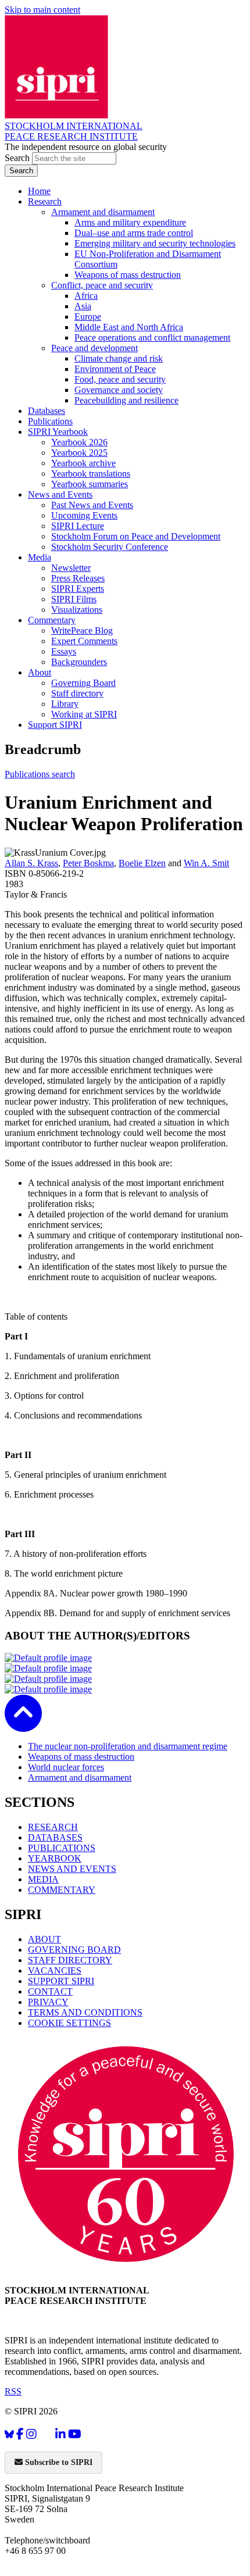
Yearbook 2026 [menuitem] (79, 442)
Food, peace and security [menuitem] (120, 379)
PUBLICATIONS (62, 1848)
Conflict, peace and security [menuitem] (102, 285)
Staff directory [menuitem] (77, 693)
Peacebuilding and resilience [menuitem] (126, 400)
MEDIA (43, 1879)
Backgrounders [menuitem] (79, 662)
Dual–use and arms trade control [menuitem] (134, 233)
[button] (23, 1724)
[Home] (56, 115)
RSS (13, 2391)
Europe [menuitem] (88, 317)
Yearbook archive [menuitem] (83, 463)
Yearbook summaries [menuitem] (90, 484)
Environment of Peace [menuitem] (115, 369)
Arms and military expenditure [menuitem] (130, 222)
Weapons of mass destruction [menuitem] (128, 275)
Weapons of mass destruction (81, 1757)
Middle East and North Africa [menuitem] (129, 327)
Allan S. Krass (31, 863)
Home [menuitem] (39, 191)
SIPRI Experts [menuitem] (78, 589)
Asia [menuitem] (83, 306)
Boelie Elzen (142, 863)
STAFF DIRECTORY (70, 1960)
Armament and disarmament (80, 1778)
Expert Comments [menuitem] (84, 641)
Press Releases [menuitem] (78, 578)
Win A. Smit (206, 863)
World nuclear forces (66, 1767)
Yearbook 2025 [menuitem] (79, 453)
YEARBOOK (55, 1858)
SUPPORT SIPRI (61, 1981)
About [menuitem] (40, 672)
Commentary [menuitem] (52, 620)
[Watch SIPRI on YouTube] (75, 2434)
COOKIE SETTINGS (69, 2023)
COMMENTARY (62, 1890)
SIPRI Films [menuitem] (74, 599)
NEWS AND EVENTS (72, 1869)
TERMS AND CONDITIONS (85, 2012)
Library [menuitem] (65, 704)
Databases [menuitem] (47, 411)
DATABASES (55, 1837)
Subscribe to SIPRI (58, 2462)
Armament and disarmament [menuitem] (103, 212)
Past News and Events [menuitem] (92, 505)
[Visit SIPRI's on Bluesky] (9, 2434)
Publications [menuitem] (50, 421)
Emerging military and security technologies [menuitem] (155, 243)
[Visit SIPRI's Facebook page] (20, 2434)
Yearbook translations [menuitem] (91, 474)
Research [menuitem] (45, 201)
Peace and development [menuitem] (94, 348)
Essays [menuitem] (64, 651)
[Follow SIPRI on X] (46, 2437)
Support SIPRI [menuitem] (55, 725)
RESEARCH (53, 1827)
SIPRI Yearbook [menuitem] (58, 432)
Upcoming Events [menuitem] (84, 515)
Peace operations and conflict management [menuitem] (152, 337)
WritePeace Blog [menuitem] (82, 630)
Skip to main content (42, 10)
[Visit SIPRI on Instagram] (31, 2434)
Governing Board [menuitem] (83, 683)
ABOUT (44, 1939)
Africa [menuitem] (86, 296)
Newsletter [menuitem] (71, 568)
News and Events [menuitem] (60, 494)
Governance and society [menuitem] (119, 390)
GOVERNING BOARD (74, 1950)
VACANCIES (55, 1971)
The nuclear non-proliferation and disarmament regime (128, 1746)
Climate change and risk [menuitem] (119, 358)
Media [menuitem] (40, 557)
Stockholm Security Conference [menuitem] (110, 547)
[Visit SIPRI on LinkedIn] (60, 2434)
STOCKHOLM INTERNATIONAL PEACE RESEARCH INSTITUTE (74, 131)
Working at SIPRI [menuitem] (84, 714)
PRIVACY (48, 2002)
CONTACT (50, 1991)
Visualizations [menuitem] (77, 610)
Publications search (40, 774)
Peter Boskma (88, 863)
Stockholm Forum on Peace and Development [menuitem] (136, 536)
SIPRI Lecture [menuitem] (78, 526)
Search (18, 158)
